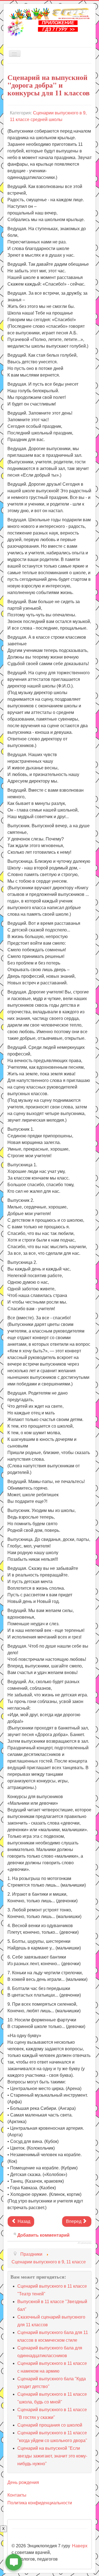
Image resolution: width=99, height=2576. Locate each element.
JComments (85, 2243)
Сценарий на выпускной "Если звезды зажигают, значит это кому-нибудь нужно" (52, 2456)
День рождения (23, 2482)
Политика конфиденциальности (40, 2503)
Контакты (17, 2495)
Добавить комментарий (43, 2235)
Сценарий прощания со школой (50, 2425)
